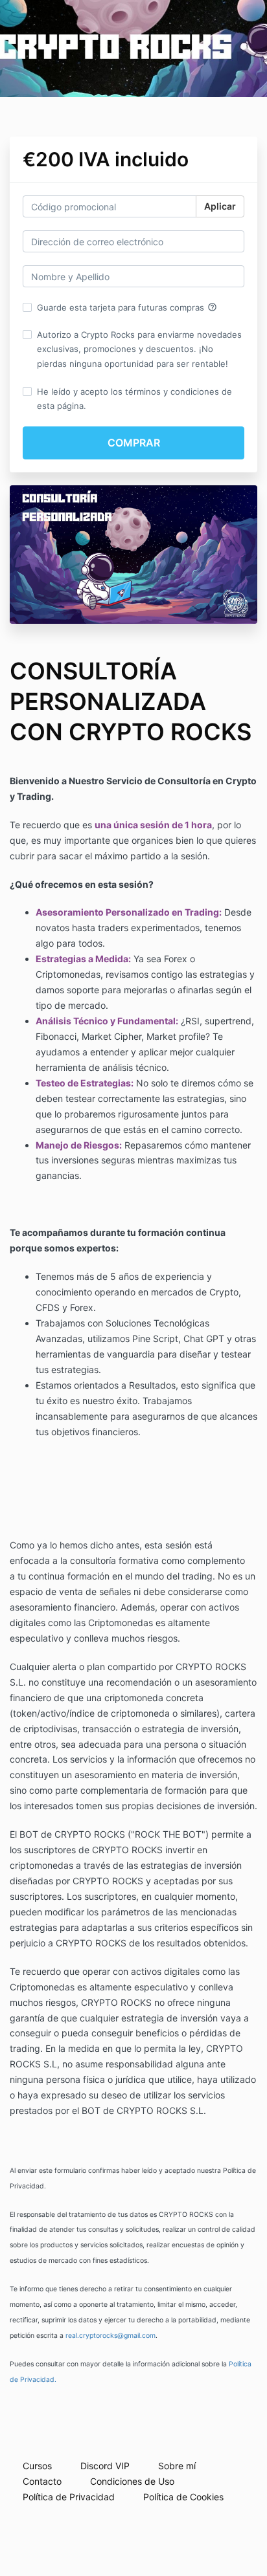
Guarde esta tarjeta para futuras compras (127, 307)
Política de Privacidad (69, 2497)
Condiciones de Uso (132, 2481)
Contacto (42, 2481)
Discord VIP (105, 2466)
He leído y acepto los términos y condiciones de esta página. (134, 399)
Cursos (37, 2466)
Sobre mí (177, 2466)
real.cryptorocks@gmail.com (110, 2336)
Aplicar (220, 206)
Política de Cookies (183, 2497)
